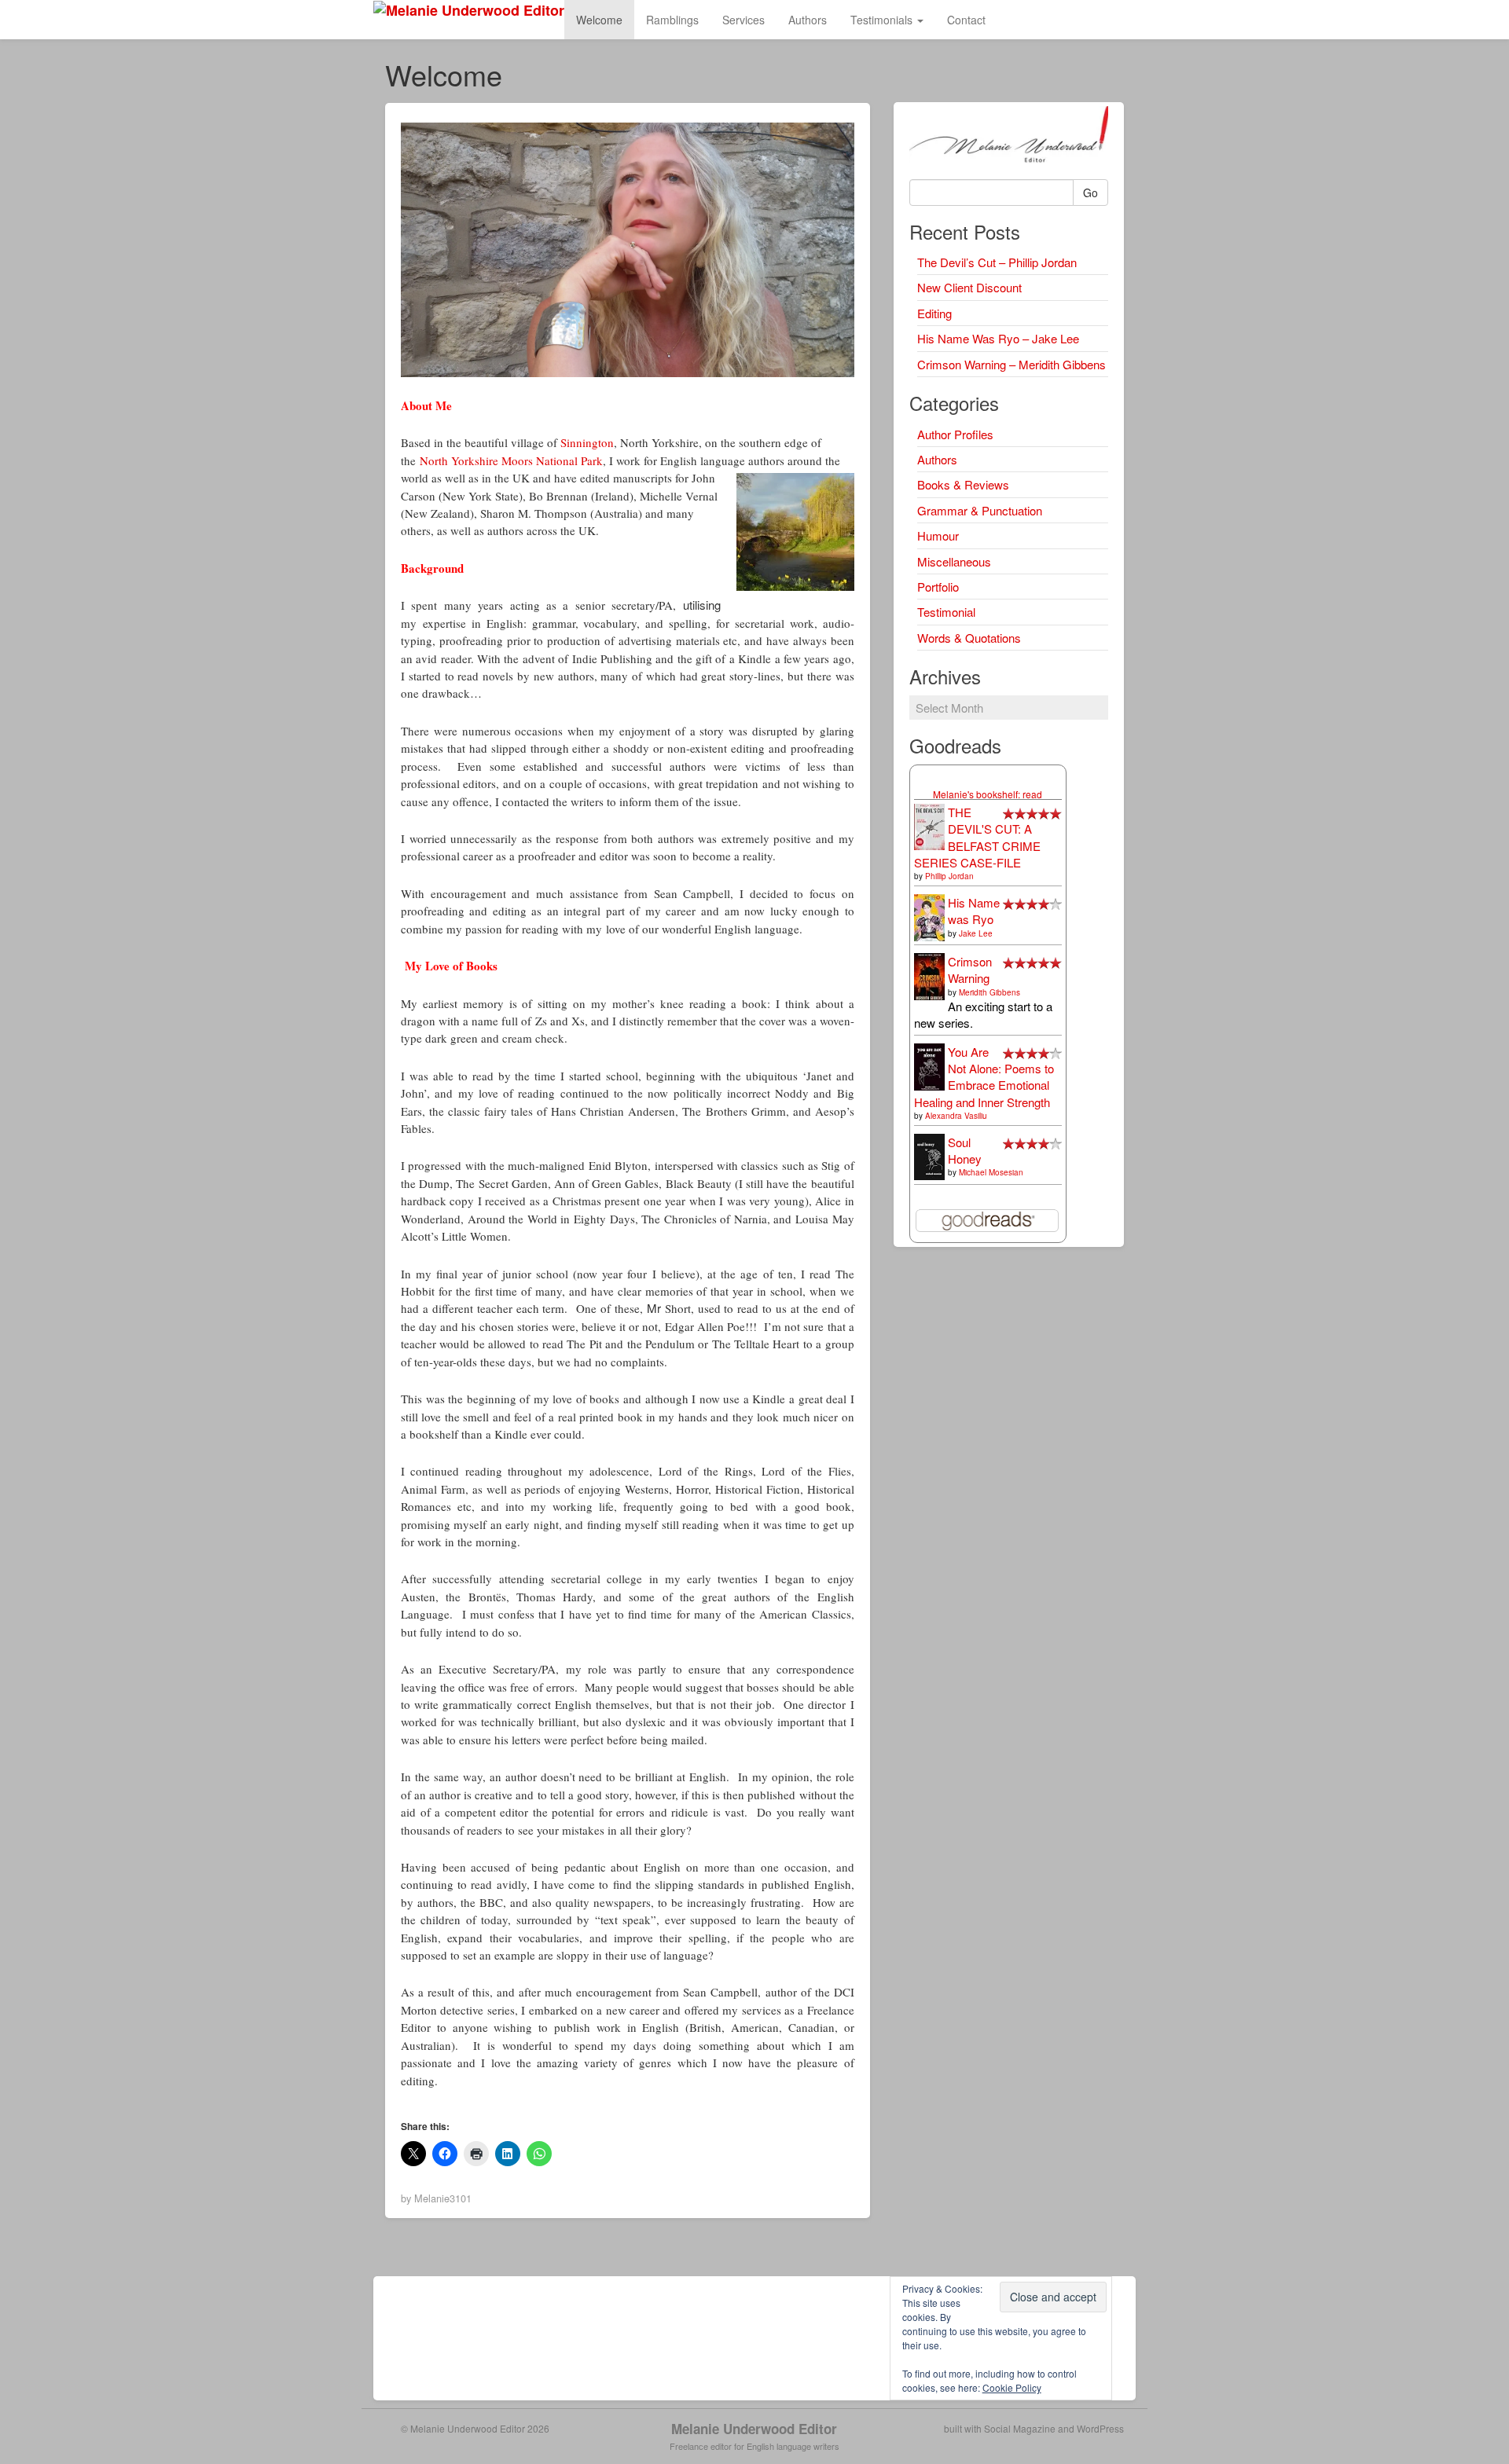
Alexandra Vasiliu (956, 1116)
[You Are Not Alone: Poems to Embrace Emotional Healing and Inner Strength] (929, 1066)
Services (743, 20)
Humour (938, 535)
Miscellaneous (954, 561)
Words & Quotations (969, 638)
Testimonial (946, 612)
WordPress (1100, 2428)
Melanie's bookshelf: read (988, 794)
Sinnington (587, 442)
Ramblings (672, 20)
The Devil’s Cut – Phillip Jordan (997, 262)
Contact (966, 20)
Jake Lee (976, 933)
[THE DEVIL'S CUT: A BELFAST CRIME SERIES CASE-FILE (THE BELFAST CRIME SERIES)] (929, 825)
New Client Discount (969, 287)
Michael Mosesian (991, 1172)
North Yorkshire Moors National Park (511, 460)
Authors (808, 20)
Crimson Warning (970, 970)
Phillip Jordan (949, 876)
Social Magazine (1020, 2428)
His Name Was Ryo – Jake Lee (998, 338)
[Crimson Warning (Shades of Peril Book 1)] (929, 975)
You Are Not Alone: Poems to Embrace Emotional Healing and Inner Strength (984, 1077)
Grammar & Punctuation (980, 510)
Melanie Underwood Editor (754, 2429)
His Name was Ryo (974, 911)
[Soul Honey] (929, 1155)
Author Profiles (955, 434)
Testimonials (883, 20)
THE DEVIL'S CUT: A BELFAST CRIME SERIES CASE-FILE (977, 837)
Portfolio (938, 587)
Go (1090, 192)
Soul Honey (965, 1150)
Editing (934, 313)
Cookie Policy (1012, 2387)
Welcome (599, 20)
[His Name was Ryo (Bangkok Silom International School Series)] (929, 917)
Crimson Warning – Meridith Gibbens (1012, 364)
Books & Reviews (963, 484)
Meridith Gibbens (989, 992)
